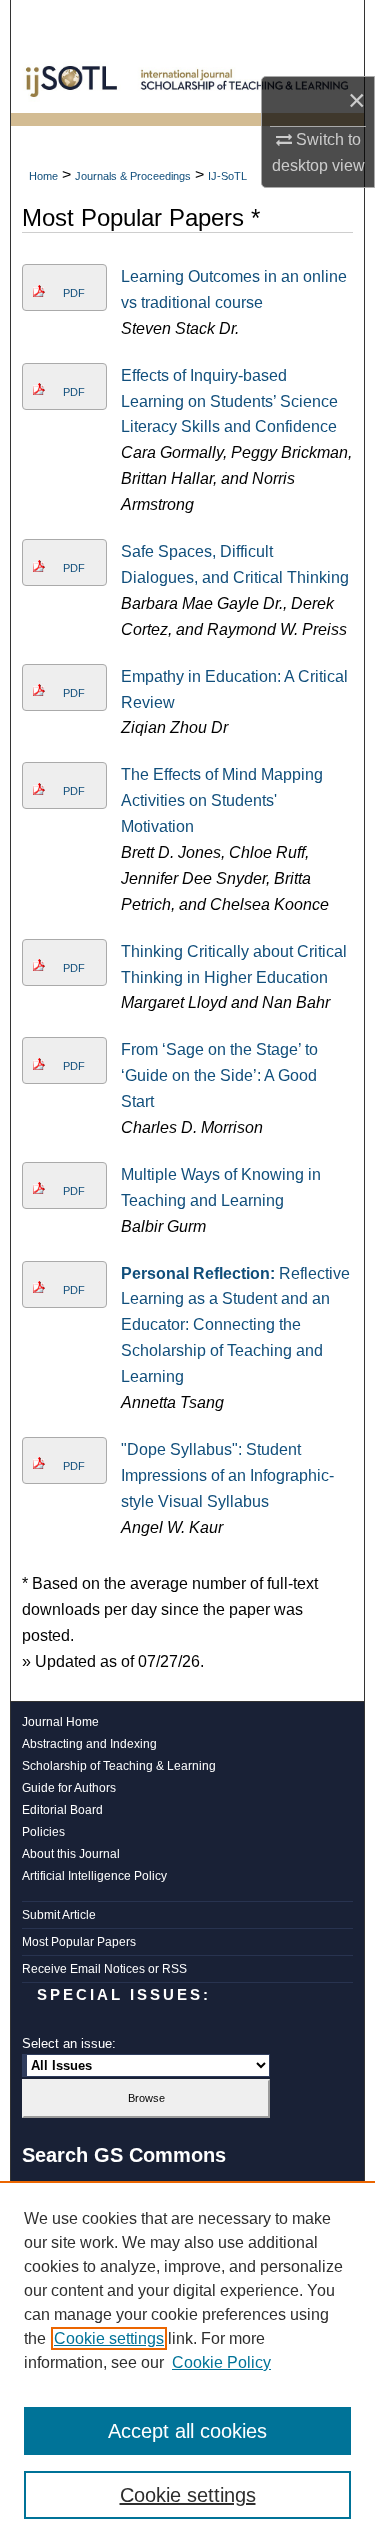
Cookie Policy (221, 2362)
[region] (187, 2362)
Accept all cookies (187, 2431)
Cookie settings (109, 2338)
